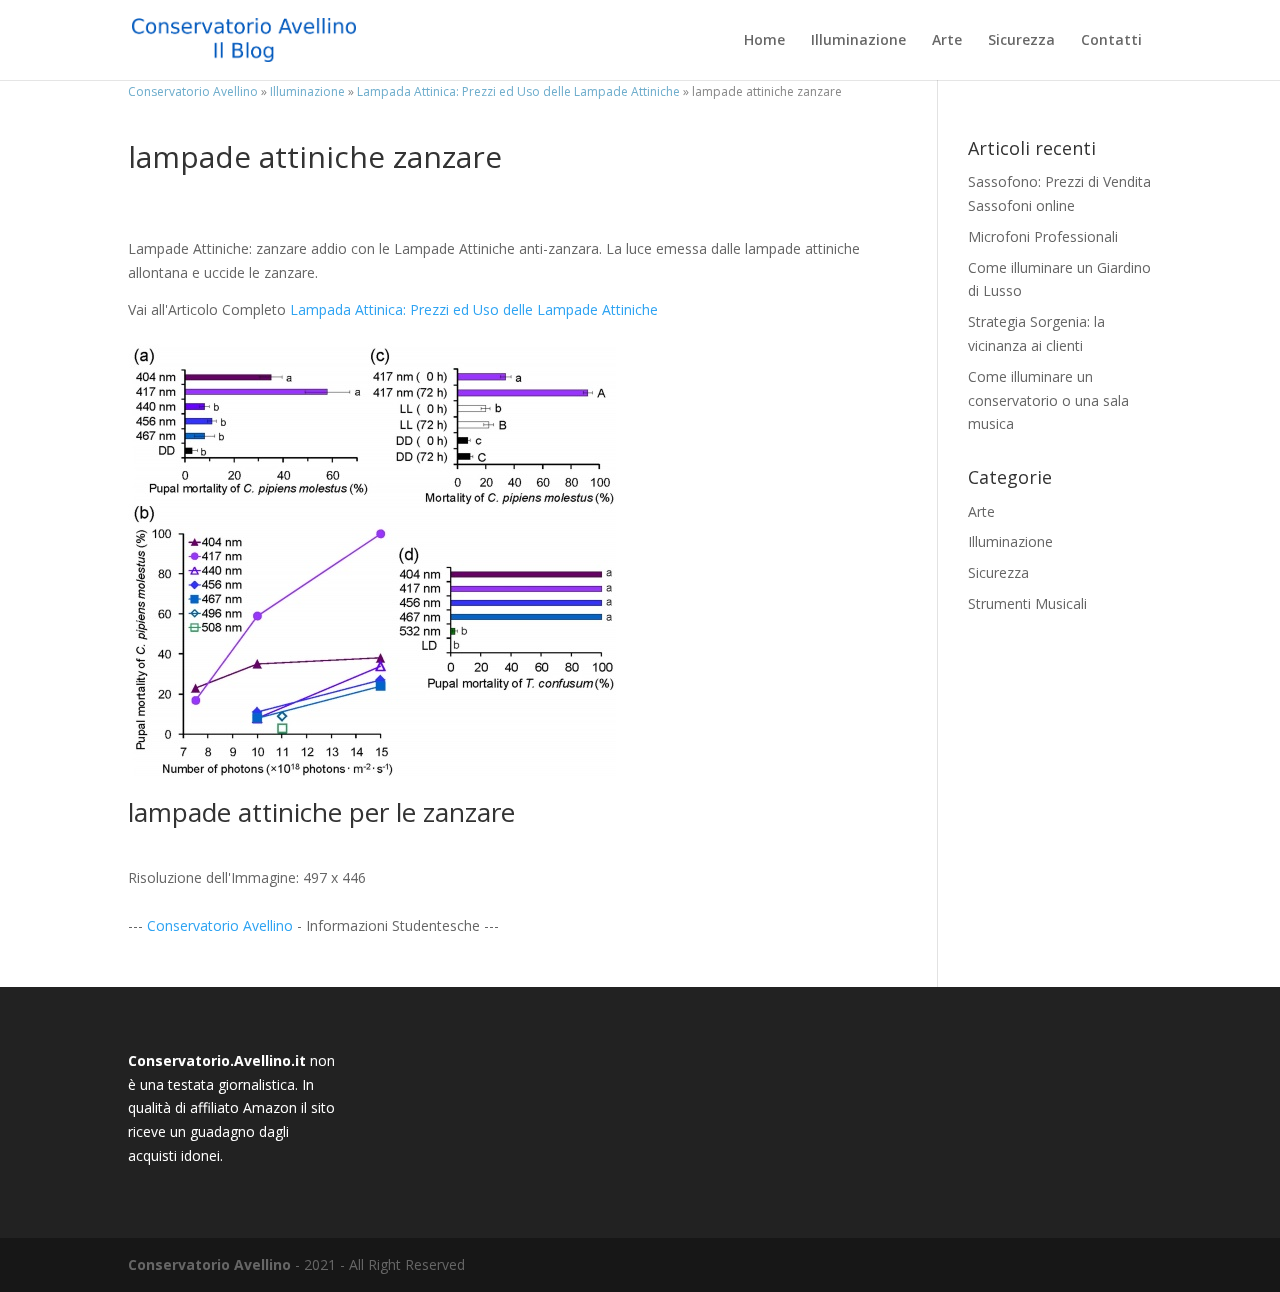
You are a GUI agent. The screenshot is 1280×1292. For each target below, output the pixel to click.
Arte (947, 41)
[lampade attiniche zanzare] (376, 769)
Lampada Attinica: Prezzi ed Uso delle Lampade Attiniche (474, 309)
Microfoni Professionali (1043, 236)
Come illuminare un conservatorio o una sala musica (1048, 400)
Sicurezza (1021, 41)
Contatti (1111, 41)
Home (764, 41)
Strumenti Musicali (1027, 603)
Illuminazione (858, 41)
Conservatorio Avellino (220, 925)
